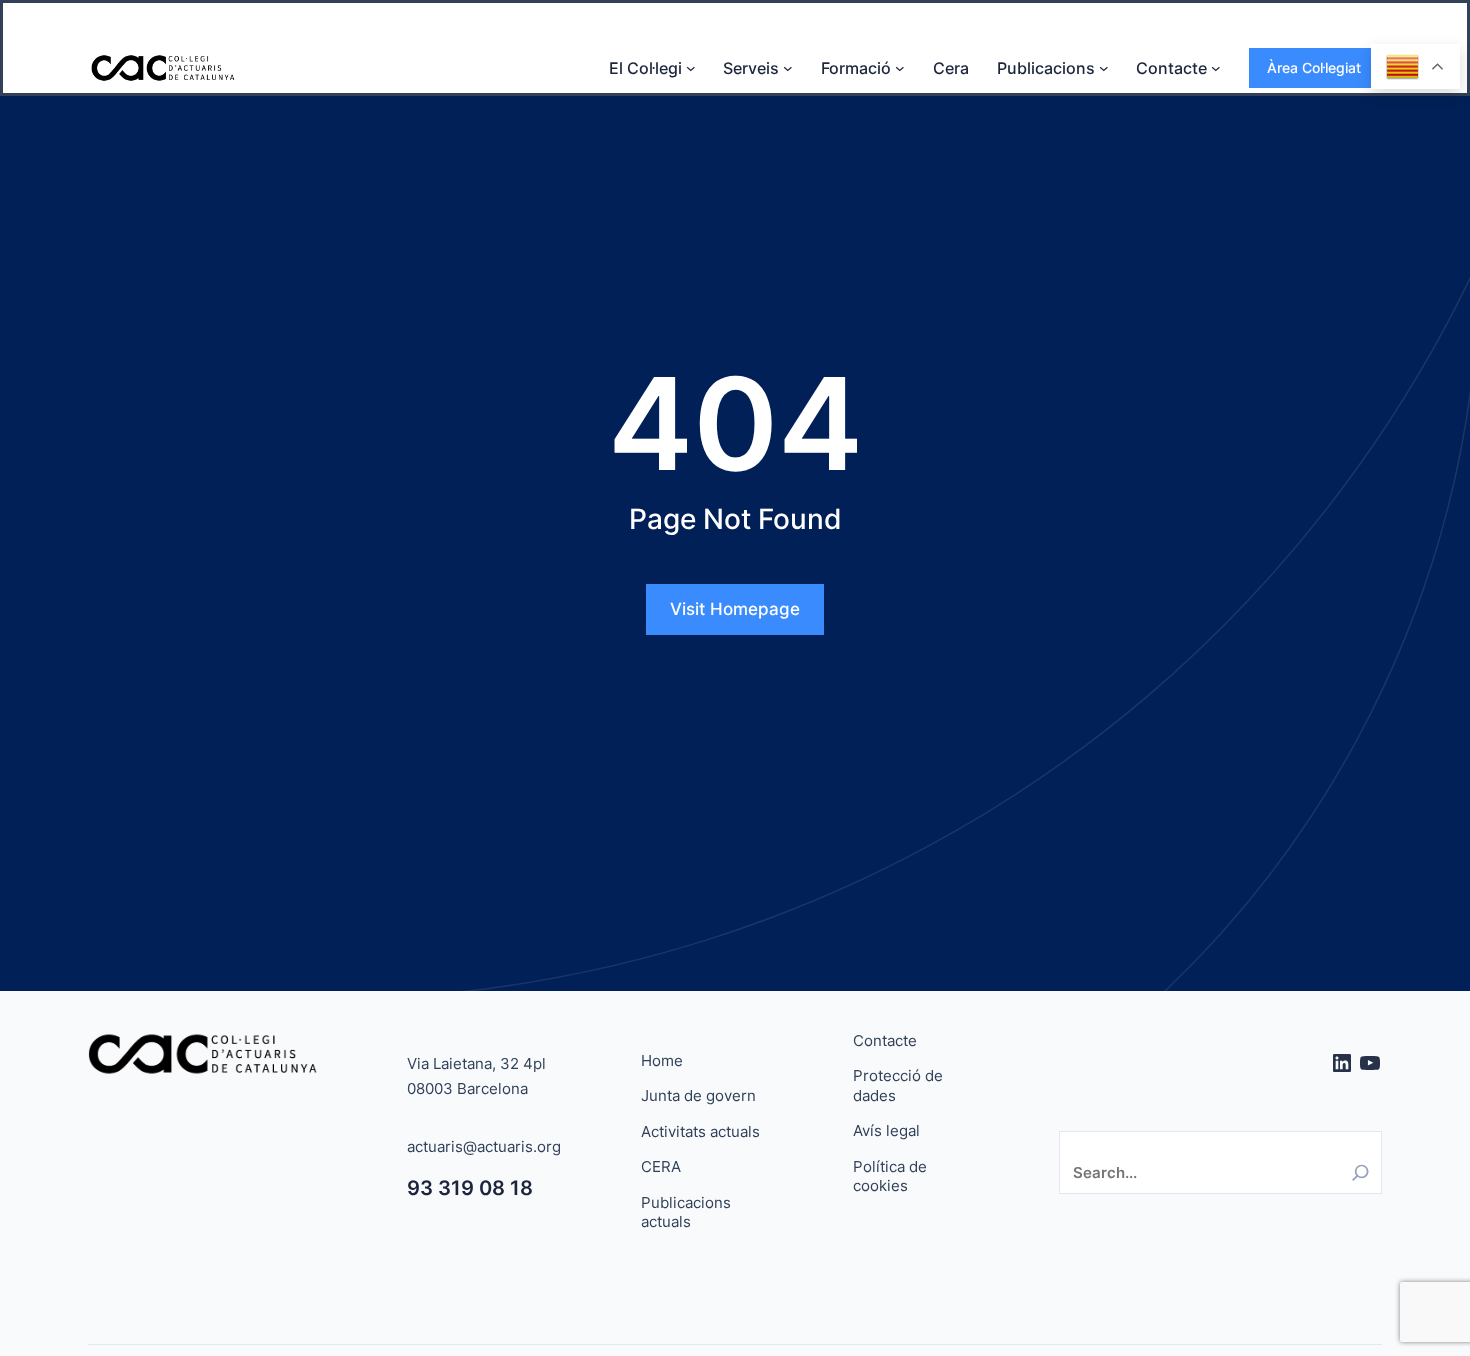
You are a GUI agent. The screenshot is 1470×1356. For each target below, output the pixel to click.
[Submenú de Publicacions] (1104, 68)
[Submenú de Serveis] (788, 68)
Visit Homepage (735, 609)
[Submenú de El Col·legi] (691, 68)
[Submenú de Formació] (900, 68)
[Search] (1360, 1172)
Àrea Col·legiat (1314, 67)
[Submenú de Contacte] (1216, 68)
